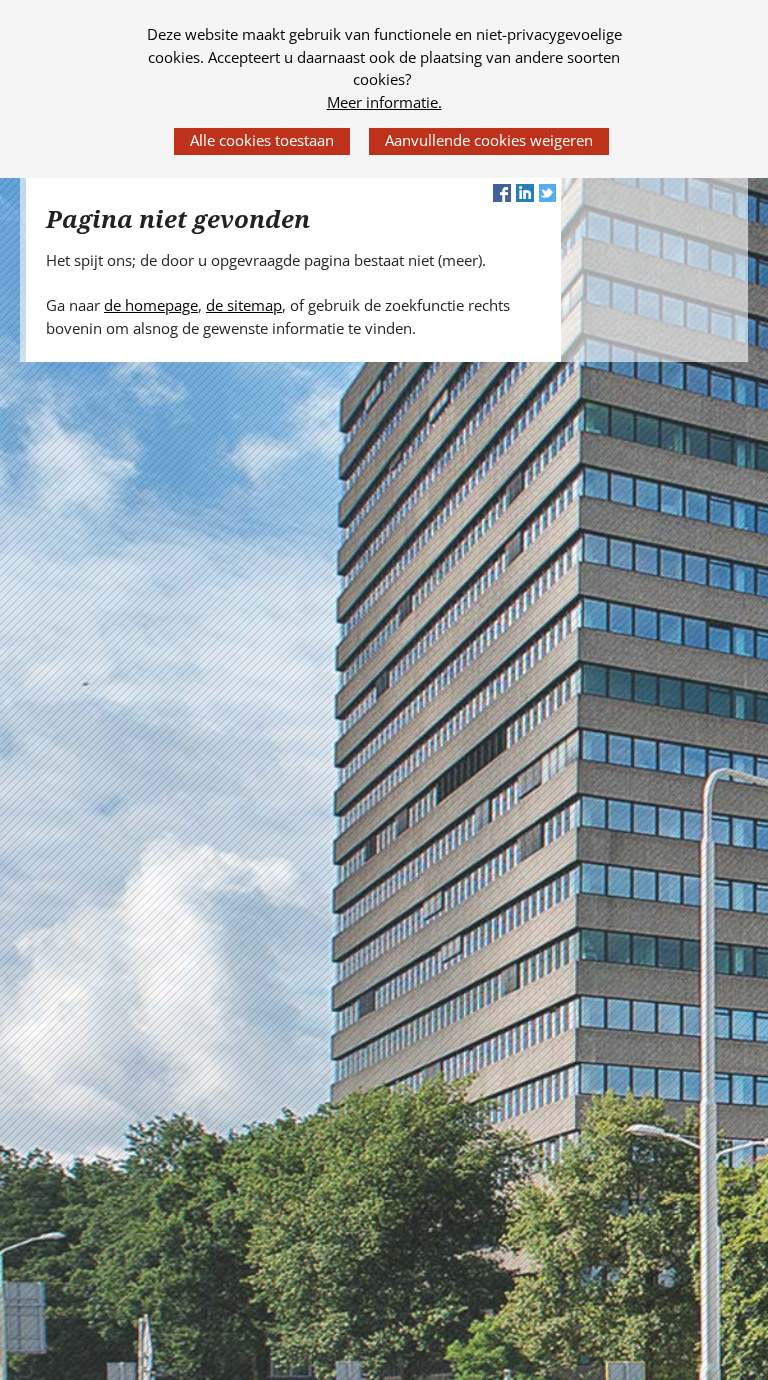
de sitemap (244, 305)
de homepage (151, 305)
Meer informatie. (384, 102)
